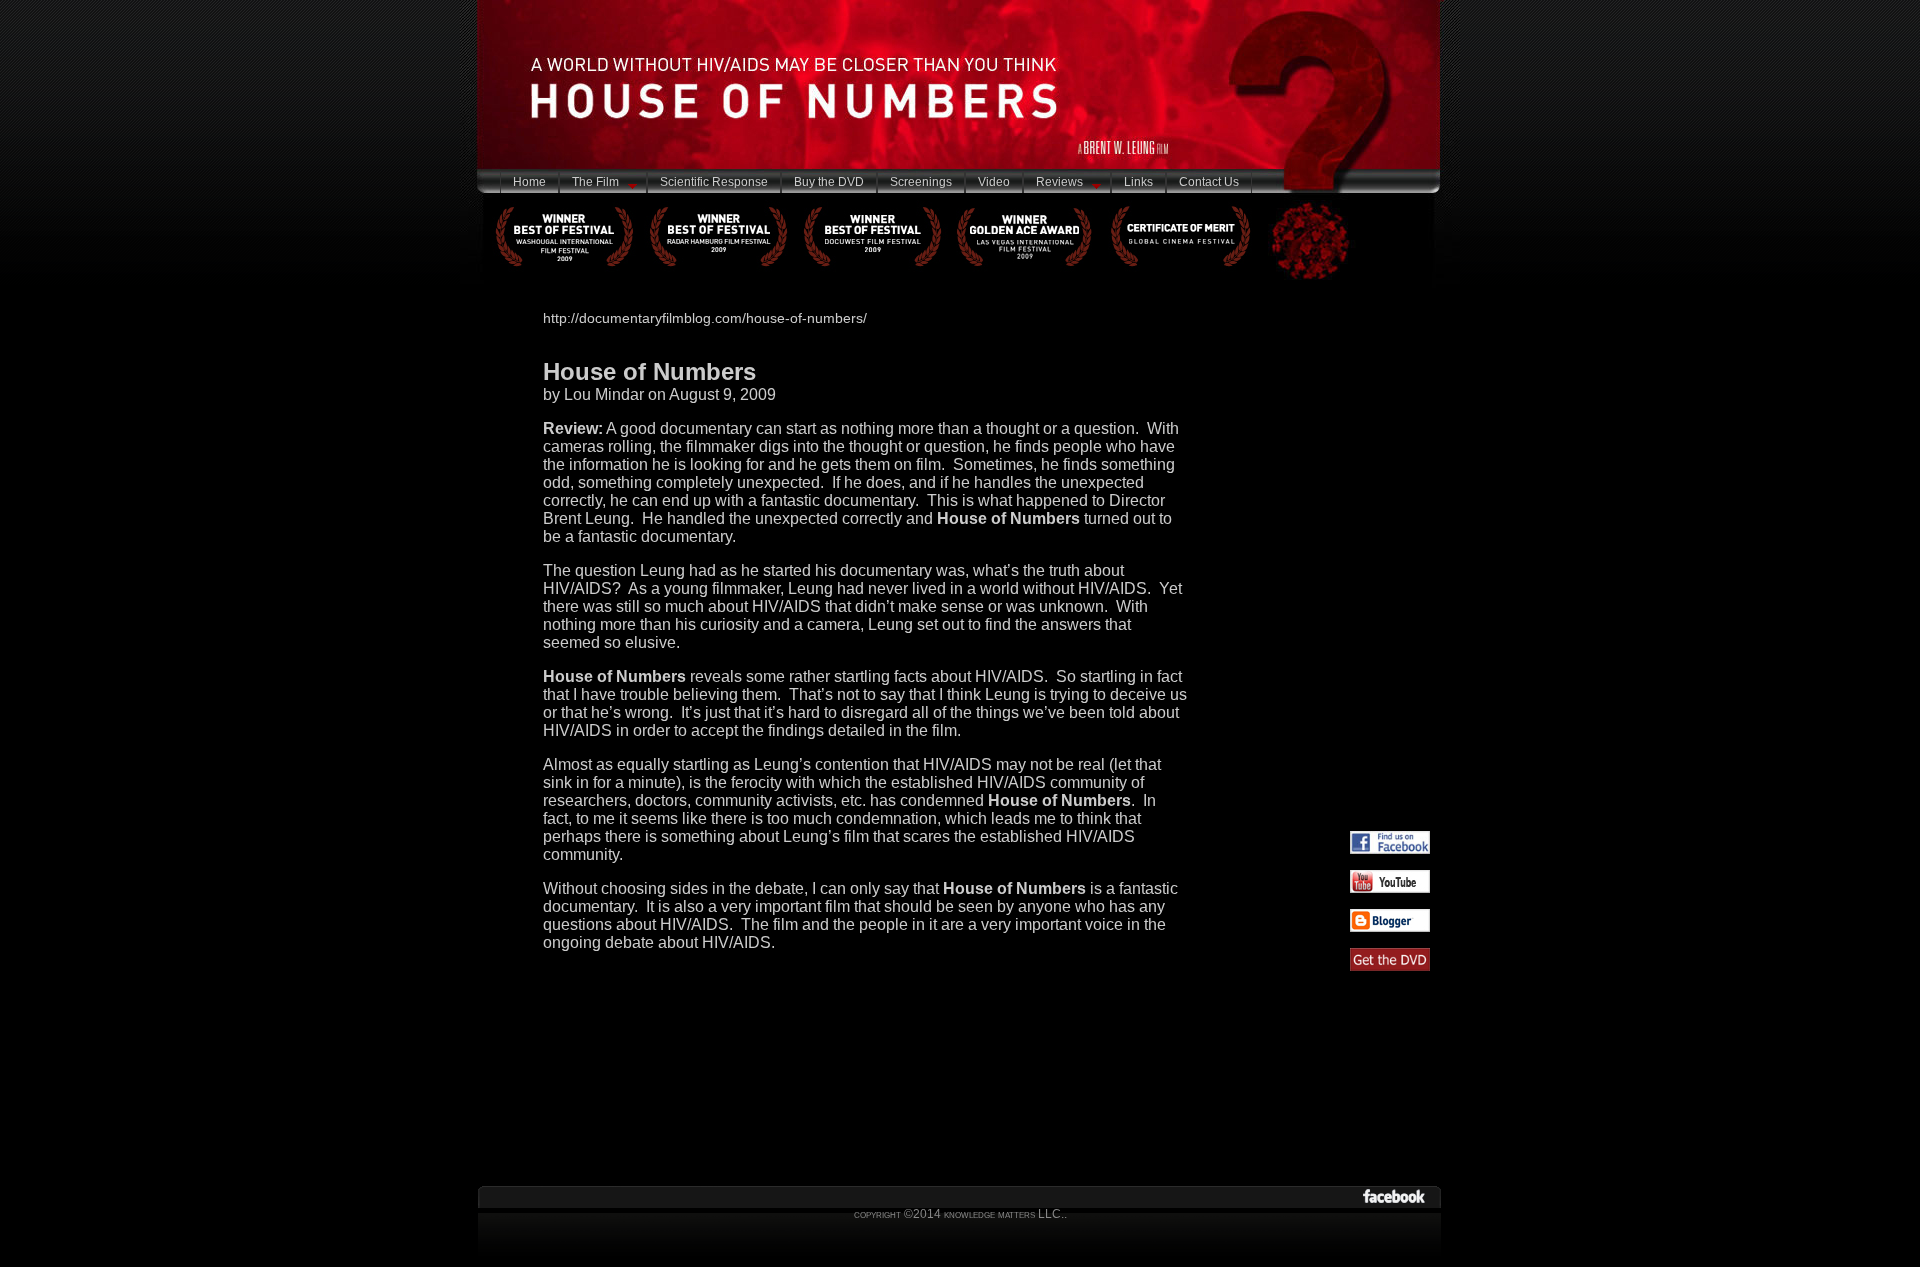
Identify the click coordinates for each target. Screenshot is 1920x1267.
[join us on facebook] (1390, 849)
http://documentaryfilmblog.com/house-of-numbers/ (705, 318)
